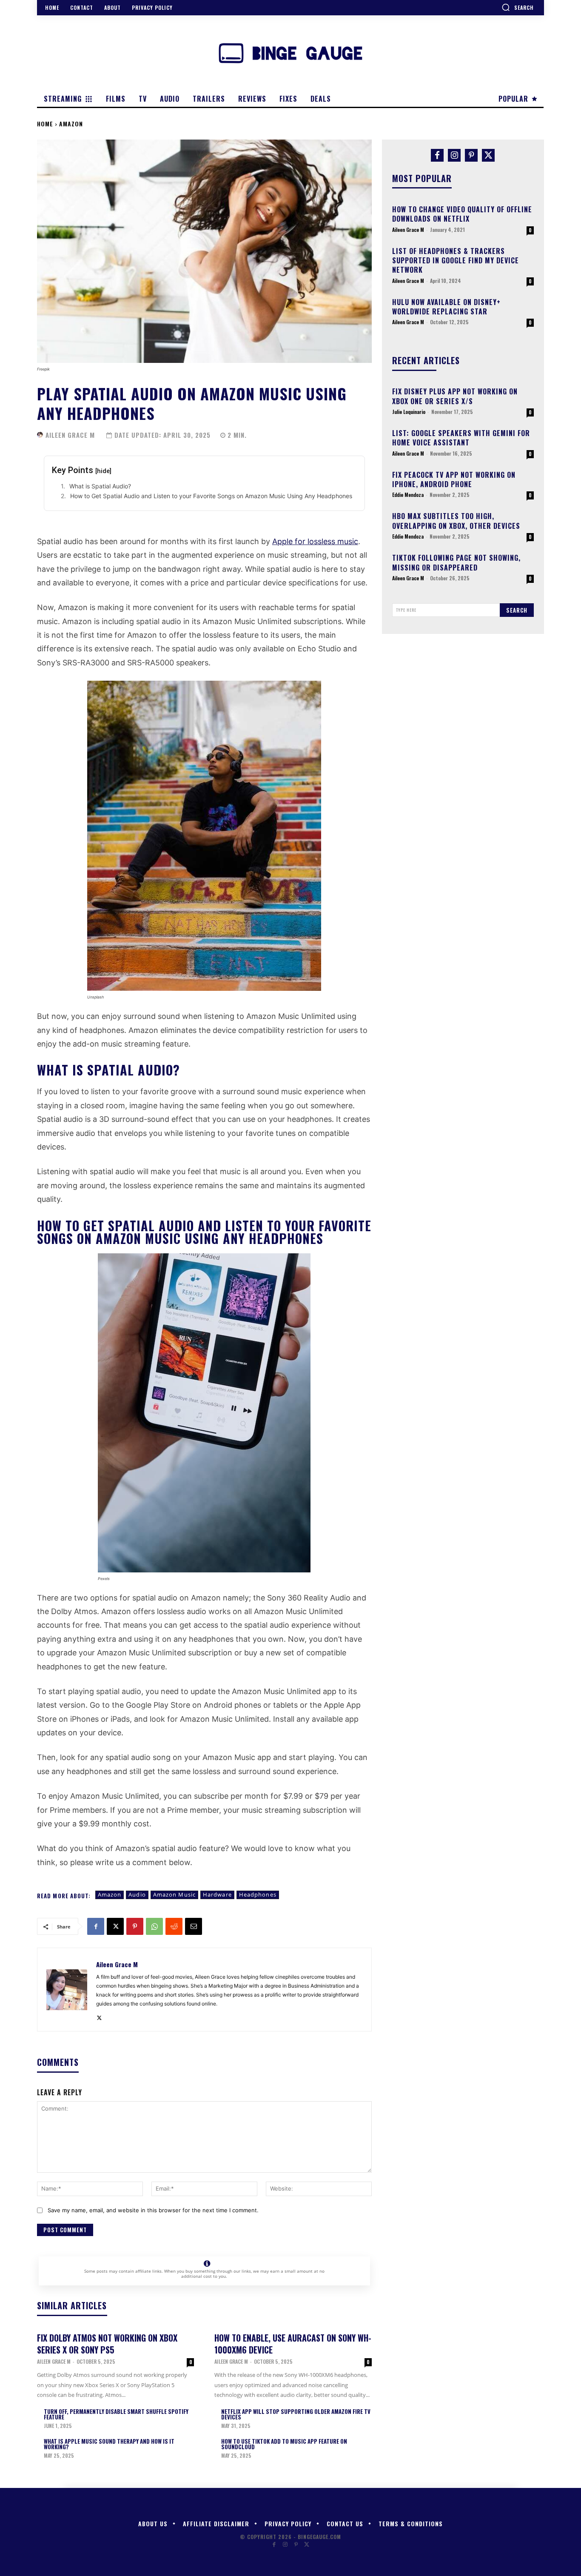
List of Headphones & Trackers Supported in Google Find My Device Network (456, 261)
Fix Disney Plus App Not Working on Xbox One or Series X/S (455, 396)
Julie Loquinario (409, 412)
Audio (137, 1894)
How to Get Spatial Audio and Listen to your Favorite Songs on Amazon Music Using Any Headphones (211, 496)
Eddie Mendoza (408, 495)
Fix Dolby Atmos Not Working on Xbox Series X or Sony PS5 (107, 2344)
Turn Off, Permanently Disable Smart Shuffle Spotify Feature (116, 2414)
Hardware (217, 1894)
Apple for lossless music (315, 541)
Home (45, 124)
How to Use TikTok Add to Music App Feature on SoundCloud (284, 2444)
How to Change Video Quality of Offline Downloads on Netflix (462, 214)
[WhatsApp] (154, 1926)
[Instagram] (454, 155)
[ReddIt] (174, 1926)
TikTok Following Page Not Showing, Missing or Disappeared (456, 562)
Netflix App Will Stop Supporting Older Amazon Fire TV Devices (296, 2414)
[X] (115, 1926)
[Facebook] (96, 1926)
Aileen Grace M (70, 435)
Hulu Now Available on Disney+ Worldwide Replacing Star (446, 307)
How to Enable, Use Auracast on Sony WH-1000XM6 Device (293, 2344)
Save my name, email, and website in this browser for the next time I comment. (153, 2210)
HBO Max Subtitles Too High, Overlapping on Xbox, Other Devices (456, 521)
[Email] (194, 1926)
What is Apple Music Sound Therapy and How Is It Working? (109, 2444)
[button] (518, 7)
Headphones (258, 1894)
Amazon (71, 124)
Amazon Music (174, 1894)
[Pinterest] (135, 1926)
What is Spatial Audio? (100, 486)
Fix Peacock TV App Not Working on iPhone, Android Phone (454, 479)
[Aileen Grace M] (40, 435)
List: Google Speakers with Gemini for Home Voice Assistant (461, 438)
